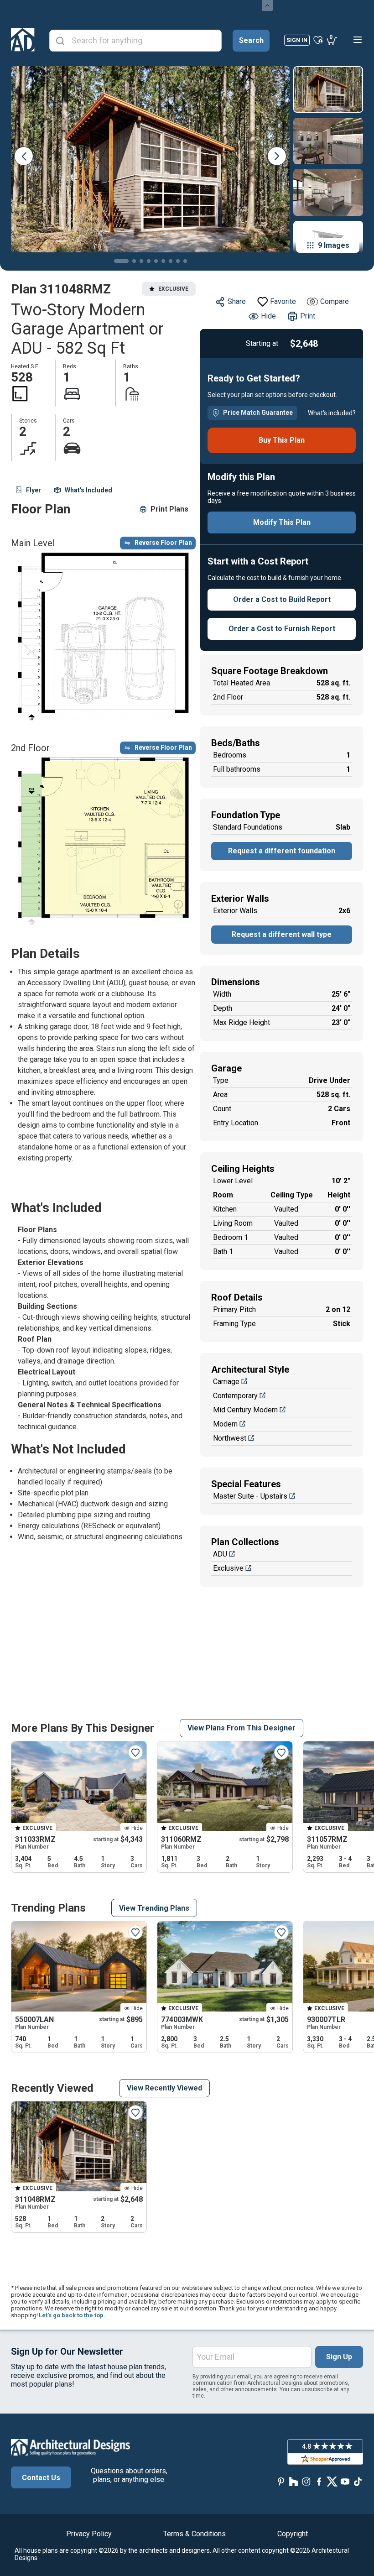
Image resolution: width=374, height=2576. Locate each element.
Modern (225, 1424)
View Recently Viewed (164, 2088)
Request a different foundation (282, 851)
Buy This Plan (282, 440)
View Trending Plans (154, 1908)
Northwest (230, 1438)
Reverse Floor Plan (163, 543)
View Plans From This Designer (242, 1728)
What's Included (88, 490)
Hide (268, 316)
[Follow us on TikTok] (358, 2481)
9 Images (334, 245)
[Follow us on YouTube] (345, 2481)
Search (251, 40)
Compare (335, 301)
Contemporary (235, 1396)
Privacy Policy (89, 2534)
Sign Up (339, 2357)
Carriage (226, 1382)
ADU (220, 1554)
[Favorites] (318, 40)
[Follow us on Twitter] (332, 2481)
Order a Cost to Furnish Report (282, 629)
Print (308, 316)
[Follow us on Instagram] (306, 2481)
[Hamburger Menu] (358, 40)
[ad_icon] (23, 40)
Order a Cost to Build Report (282, 599)
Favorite (283, 301)
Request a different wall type (282, 934)
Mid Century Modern (245, 1410)
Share (237, 301)
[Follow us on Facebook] (319, 2481)
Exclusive (228, 1568)
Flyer (34, 490)
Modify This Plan (282, 522)
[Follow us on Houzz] (294, 2481)
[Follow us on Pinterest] (281, 2481)
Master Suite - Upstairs (250, 1496)
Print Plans (169, 509)
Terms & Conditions (195, 2534)
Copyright (293, 2534)
